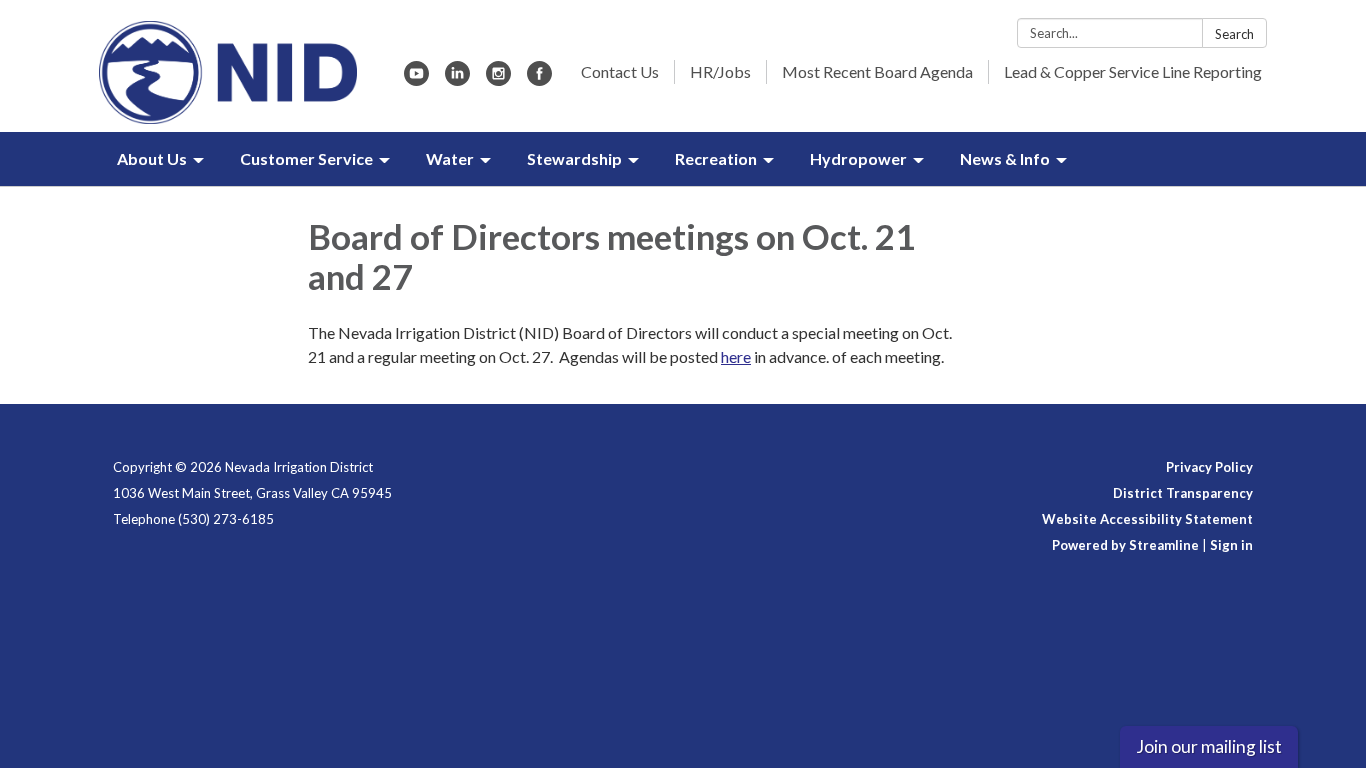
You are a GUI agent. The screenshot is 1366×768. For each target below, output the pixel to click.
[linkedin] (457, 79)
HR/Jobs (720, 71)
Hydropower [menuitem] (858, 158)
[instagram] (498, 79)
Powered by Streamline (1125, 545)
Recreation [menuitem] (716, 158)
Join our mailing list (1209, 746)
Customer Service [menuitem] (306, 158)
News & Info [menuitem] (1005, 158)
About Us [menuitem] (152, 158)
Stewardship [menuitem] (574, 158)
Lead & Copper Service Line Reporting (1133, 71)
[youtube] (416, 79)
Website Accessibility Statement (1147, 519)
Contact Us (620, 71)
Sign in (1231, 545)
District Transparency (1183, 493)
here (736, 356)
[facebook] (539, 79)
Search (1234, 34)
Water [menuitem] (450, 158)
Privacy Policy (1209, 467)
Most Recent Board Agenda (877, 71)
